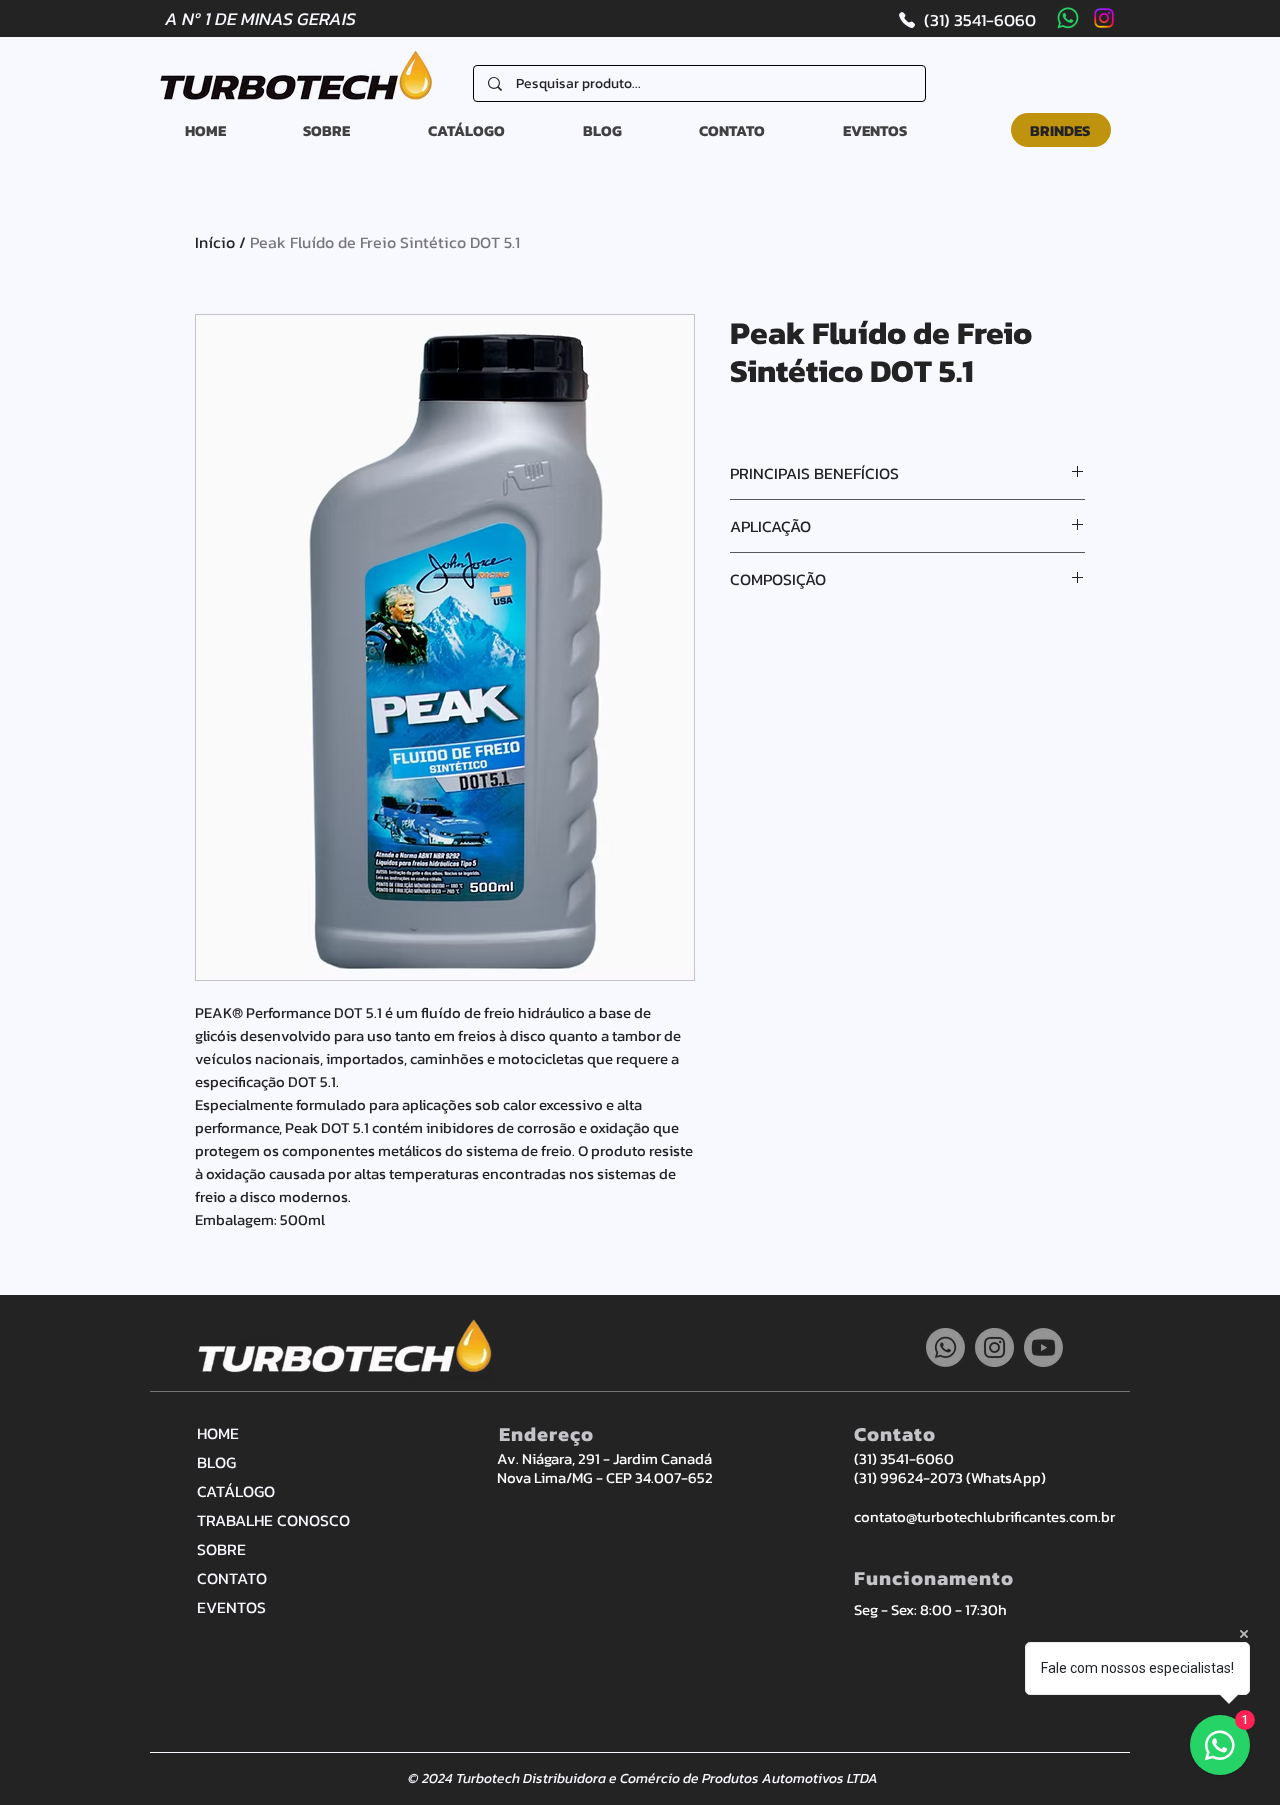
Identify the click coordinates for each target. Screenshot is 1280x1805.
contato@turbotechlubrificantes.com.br (984, 1516)
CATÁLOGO (236, 1491)
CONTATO (232, 1578)
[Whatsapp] (1068, 18)
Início (215, 242)
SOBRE (221, 1549)
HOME (218, 1433)
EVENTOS (231, 1607)
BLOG (216, 1462)
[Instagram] (1104, 18)
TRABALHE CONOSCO (267, 1520)
